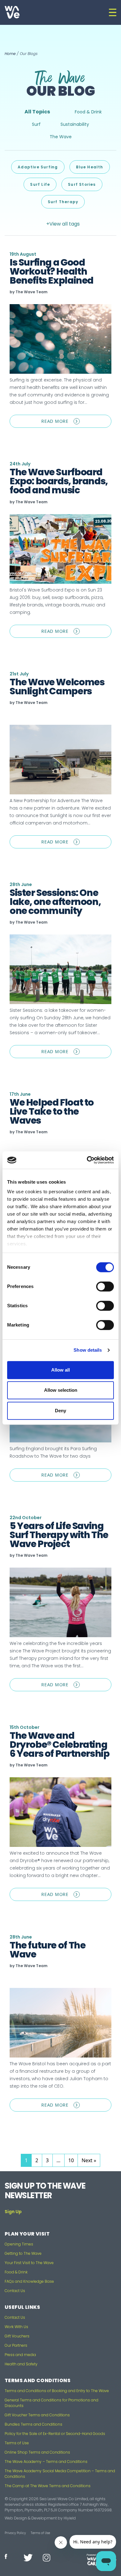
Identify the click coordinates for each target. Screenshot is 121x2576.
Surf (36, 124)
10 (73, 2160)
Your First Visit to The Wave (29, 2263)
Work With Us (16, 2327)
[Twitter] (26, 2558)
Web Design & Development (31, 2518)
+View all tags (63, 224)
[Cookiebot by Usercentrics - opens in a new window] (87, 1160)
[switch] (105, 1286)
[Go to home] (12, 12)
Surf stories (82, 184)
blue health (90, 167)
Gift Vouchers (17, 2336)
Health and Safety (21, 2364)
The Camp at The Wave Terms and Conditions (48, 2486)
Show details (88, 1350)
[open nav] (113, 12)
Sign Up (13, 2212)
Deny (60, 1411)
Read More (76, 423)
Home (10, 54)
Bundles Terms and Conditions (34, 2424)
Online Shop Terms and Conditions (37, 2452)
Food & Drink (88, 112)
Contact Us (15, 2291)
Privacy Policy (15, 2533)
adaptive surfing (38, 167)
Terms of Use (17, 2443)
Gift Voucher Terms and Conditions (37, 2415)
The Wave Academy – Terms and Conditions (46, 2462)
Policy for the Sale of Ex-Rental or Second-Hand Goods (55, 2434)
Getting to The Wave (23, 2253)
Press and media (20, 2355)
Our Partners (16, 2345)
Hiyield (70, 2518)
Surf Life (40, 184)
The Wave (61, 137)
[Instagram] (45, 2558)
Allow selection (61, 1390)
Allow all (60, 1370)
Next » (89, 2160)
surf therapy (63, 202)
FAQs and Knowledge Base (29, 2281)
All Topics (37, 112)
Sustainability (75, 124)
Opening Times (19, 2244)
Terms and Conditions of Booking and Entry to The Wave (57, 2391)
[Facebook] (7, 2556)
